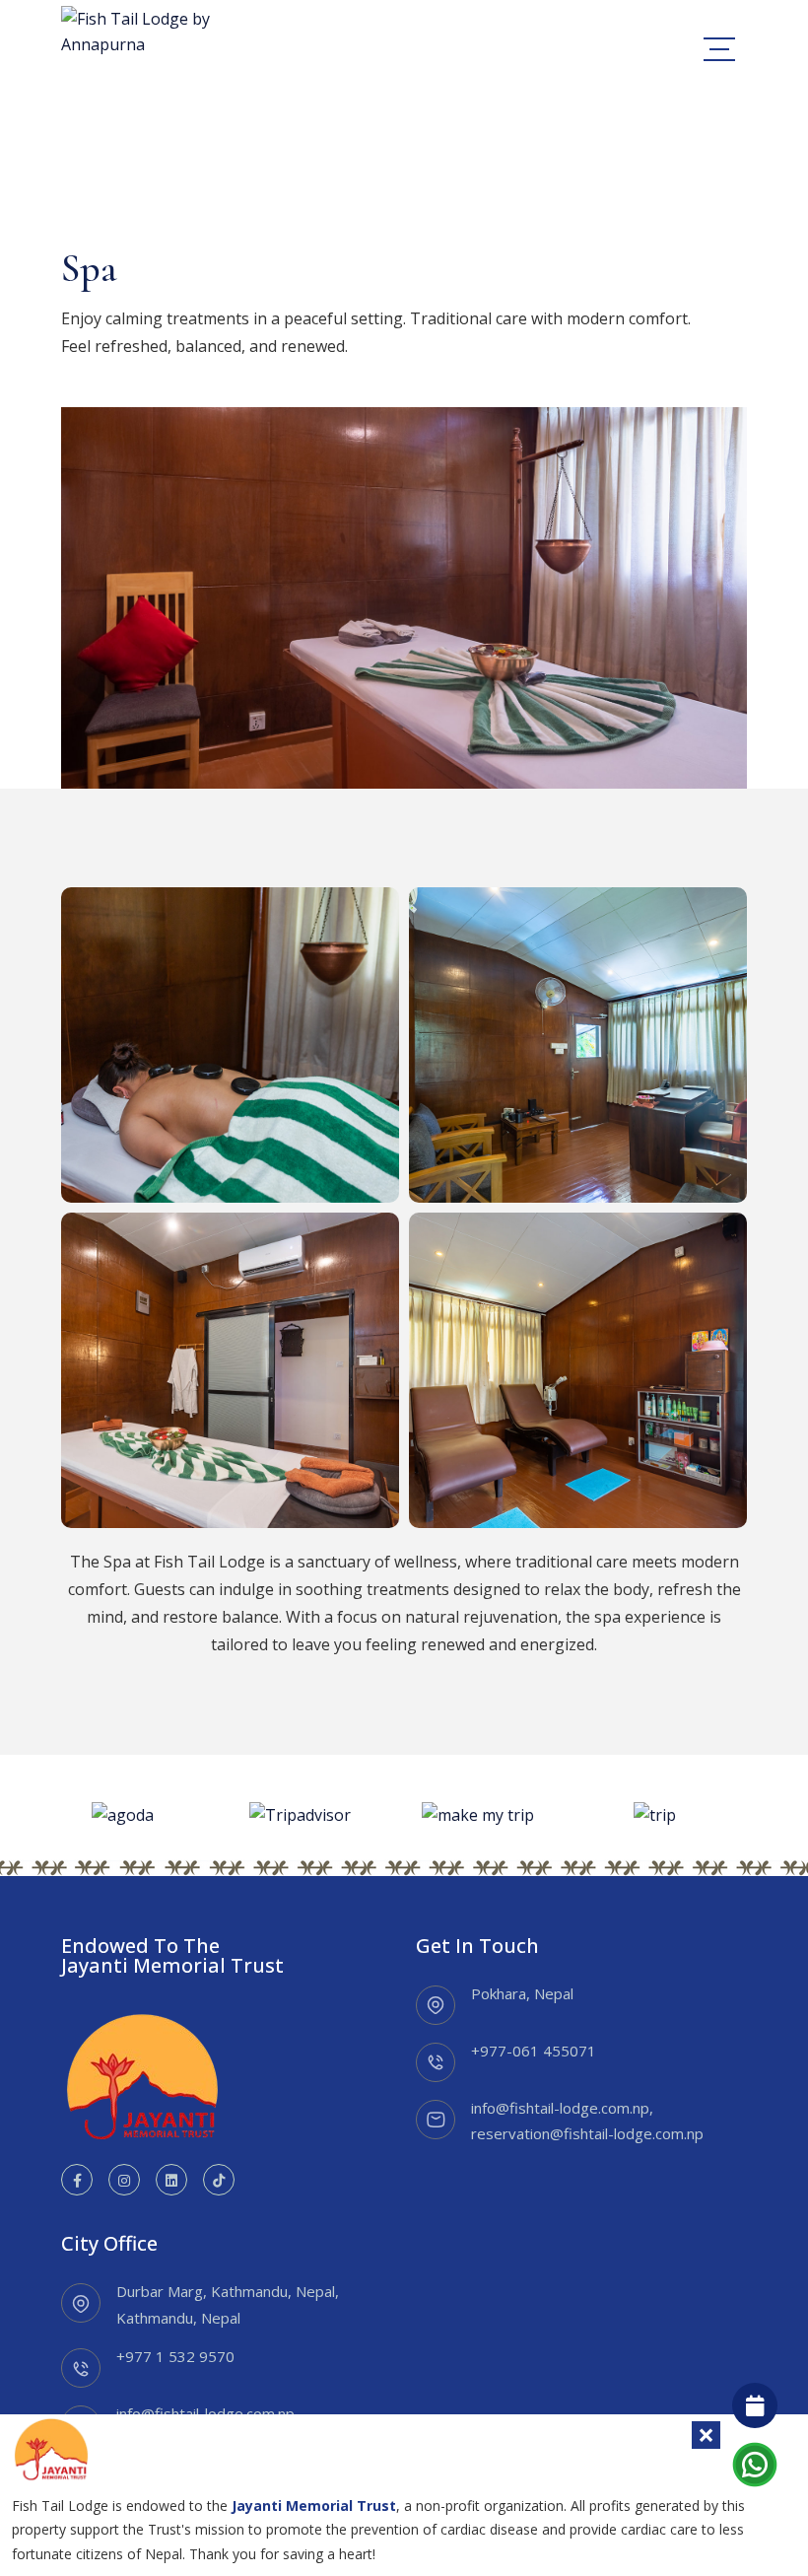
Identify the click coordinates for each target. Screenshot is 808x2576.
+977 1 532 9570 (175, 2356)
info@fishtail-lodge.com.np (560, 2108)
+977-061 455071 (534, 2051)
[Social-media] (77, 2180)
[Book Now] (755, 2405)
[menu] (719, 49)
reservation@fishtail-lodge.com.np (587, 2133)
